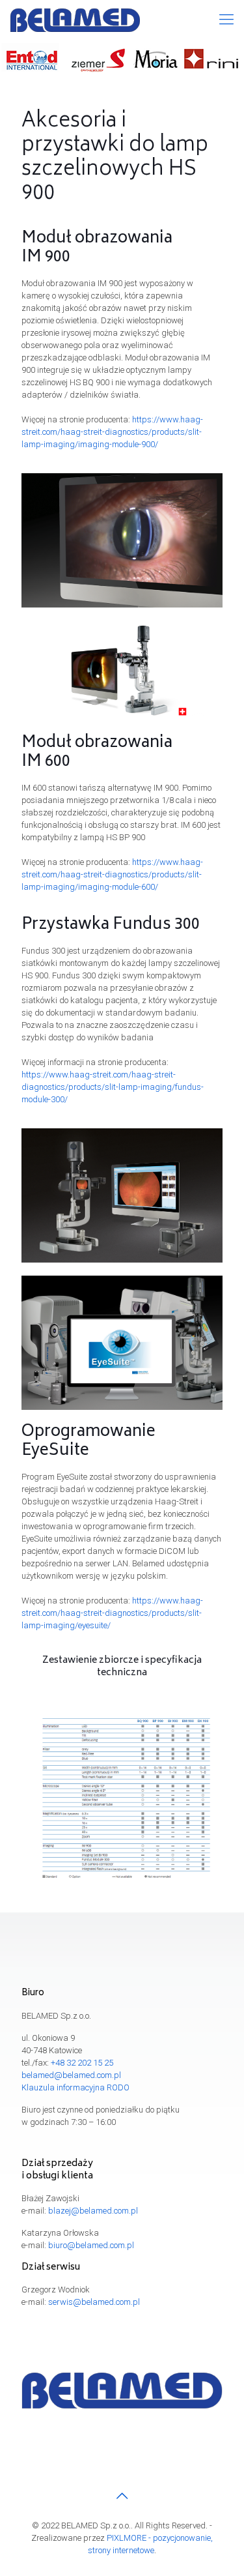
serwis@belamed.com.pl (94, 2302)
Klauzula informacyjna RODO (75, 2087)
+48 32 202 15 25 (82, 2063)
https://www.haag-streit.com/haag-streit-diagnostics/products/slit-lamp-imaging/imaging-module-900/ (112, 432)
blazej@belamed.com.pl (93, 2211)
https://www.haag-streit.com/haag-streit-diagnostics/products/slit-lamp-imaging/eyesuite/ (112, 1613)
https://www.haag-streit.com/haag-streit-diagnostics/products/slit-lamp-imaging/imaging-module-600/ (112, 874)
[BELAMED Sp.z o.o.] (75, 20)
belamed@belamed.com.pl (71, 2075)
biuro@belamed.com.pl (91, 2245)
